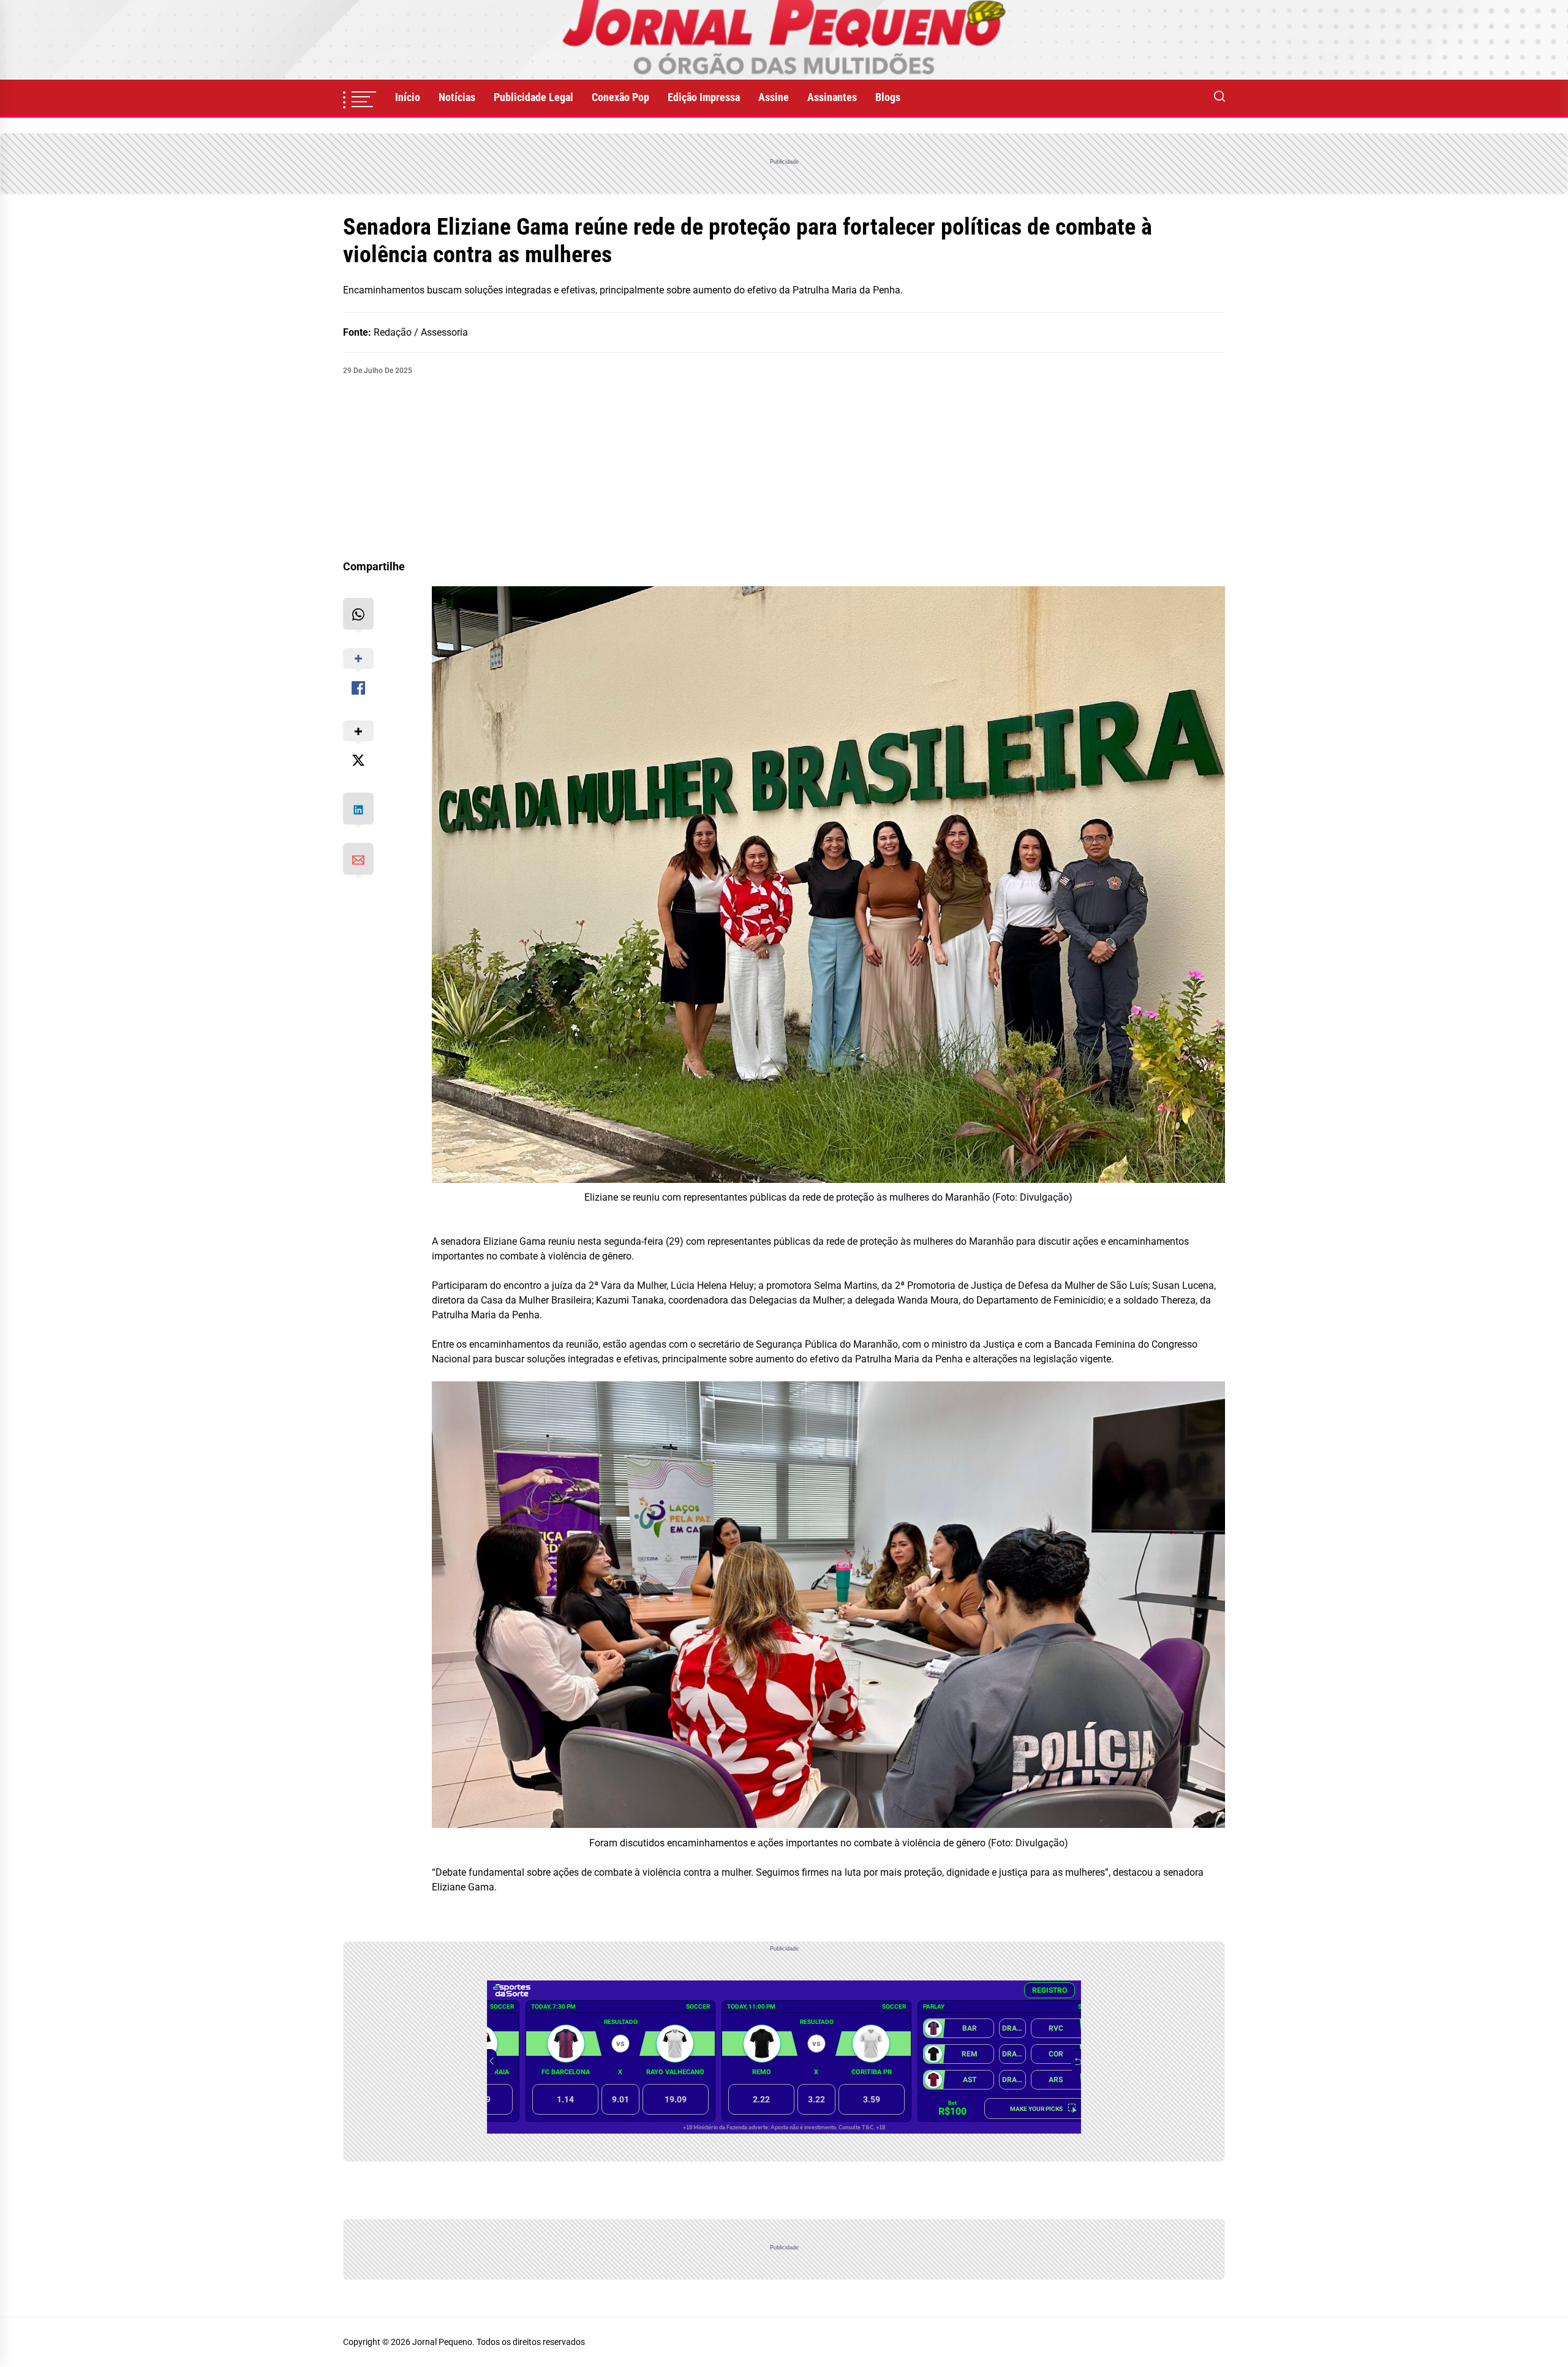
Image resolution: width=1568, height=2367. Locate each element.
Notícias (457, 97)
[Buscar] (1219, 97)
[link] (784, 40)
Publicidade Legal (533, 97)
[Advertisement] (784, 468)
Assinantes (832, 97)
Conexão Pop (620, 97)
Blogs (888, 97)
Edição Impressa (704, 97)
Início (408, 97)
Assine (774, 97)
